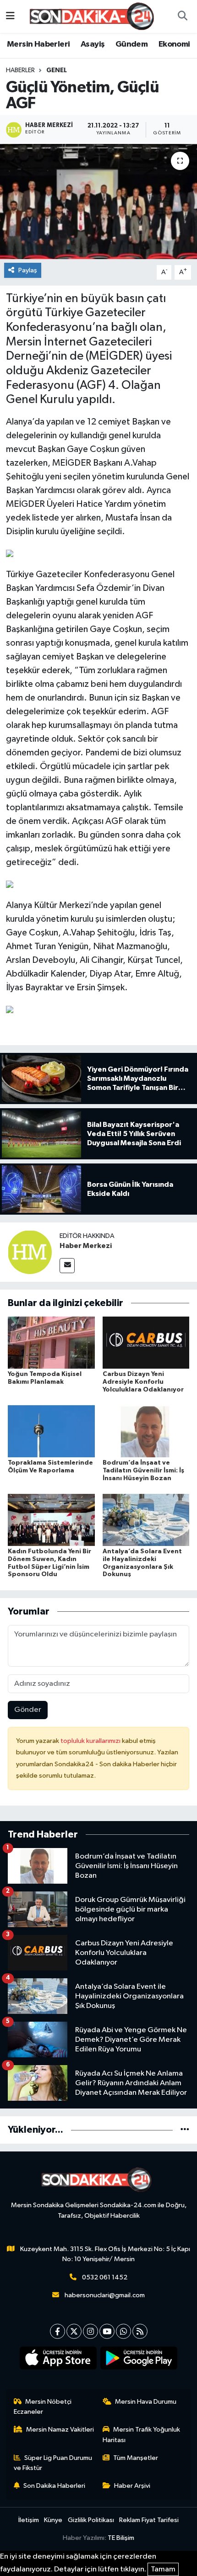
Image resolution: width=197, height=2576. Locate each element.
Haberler (20, 70)
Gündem (131, 44)
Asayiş (93, 44)
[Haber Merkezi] (30, 1252)
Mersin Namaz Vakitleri (60, 2430)
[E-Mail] (67, 1266)
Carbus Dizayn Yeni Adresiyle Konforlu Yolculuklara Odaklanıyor (143, 1382)
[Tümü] (185, 2130)
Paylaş (28, 270)
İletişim (29, 2520)
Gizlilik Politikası (91, 2520)
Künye (53, 2520)
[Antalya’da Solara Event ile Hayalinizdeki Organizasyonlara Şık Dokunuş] (146, 1520)
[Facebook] (57, 2331)
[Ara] (182, 16)
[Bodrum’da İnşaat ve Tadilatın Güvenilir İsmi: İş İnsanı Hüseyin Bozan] (146, 1431)
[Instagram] (90, 2331)
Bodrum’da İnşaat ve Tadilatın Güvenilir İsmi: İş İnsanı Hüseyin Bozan (143, 1471)
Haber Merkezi (86, 1246)
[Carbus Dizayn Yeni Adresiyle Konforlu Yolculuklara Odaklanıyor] (146, 1342)
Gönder (28, 1710)
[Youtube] (107, 2331)
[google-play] (139, 2360)
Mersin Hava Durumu (146, 2402)
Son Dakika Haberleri (54, 2486)
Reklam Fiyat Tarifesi (149, 2520)
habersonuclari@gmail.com (105, 2295)
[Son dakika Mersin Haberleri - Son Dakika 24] (94, 16)
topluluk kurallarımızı (91, 1741)
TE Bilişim (121, 2538)
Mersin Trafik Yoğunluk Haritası (142, 2435)
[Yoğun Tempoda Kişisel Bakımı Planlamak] (51, 1342)
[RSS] (140, 2331)
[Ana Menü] (10, 16)
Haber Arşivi (132, 2486)
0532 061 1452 (105, 2277)
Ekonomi (174, 44)
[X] (74, 2331)
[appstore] (58, 2360)
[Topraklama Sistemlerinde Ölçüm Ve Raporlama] (51, 1431)
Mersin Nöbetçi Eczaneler (43, 2407)
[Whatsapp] (123, 2331)
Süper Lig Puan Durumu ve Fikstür (53, 2463)
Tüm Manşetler (136, 2458)
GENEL (57, 70)
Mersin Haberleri (38, 44)
